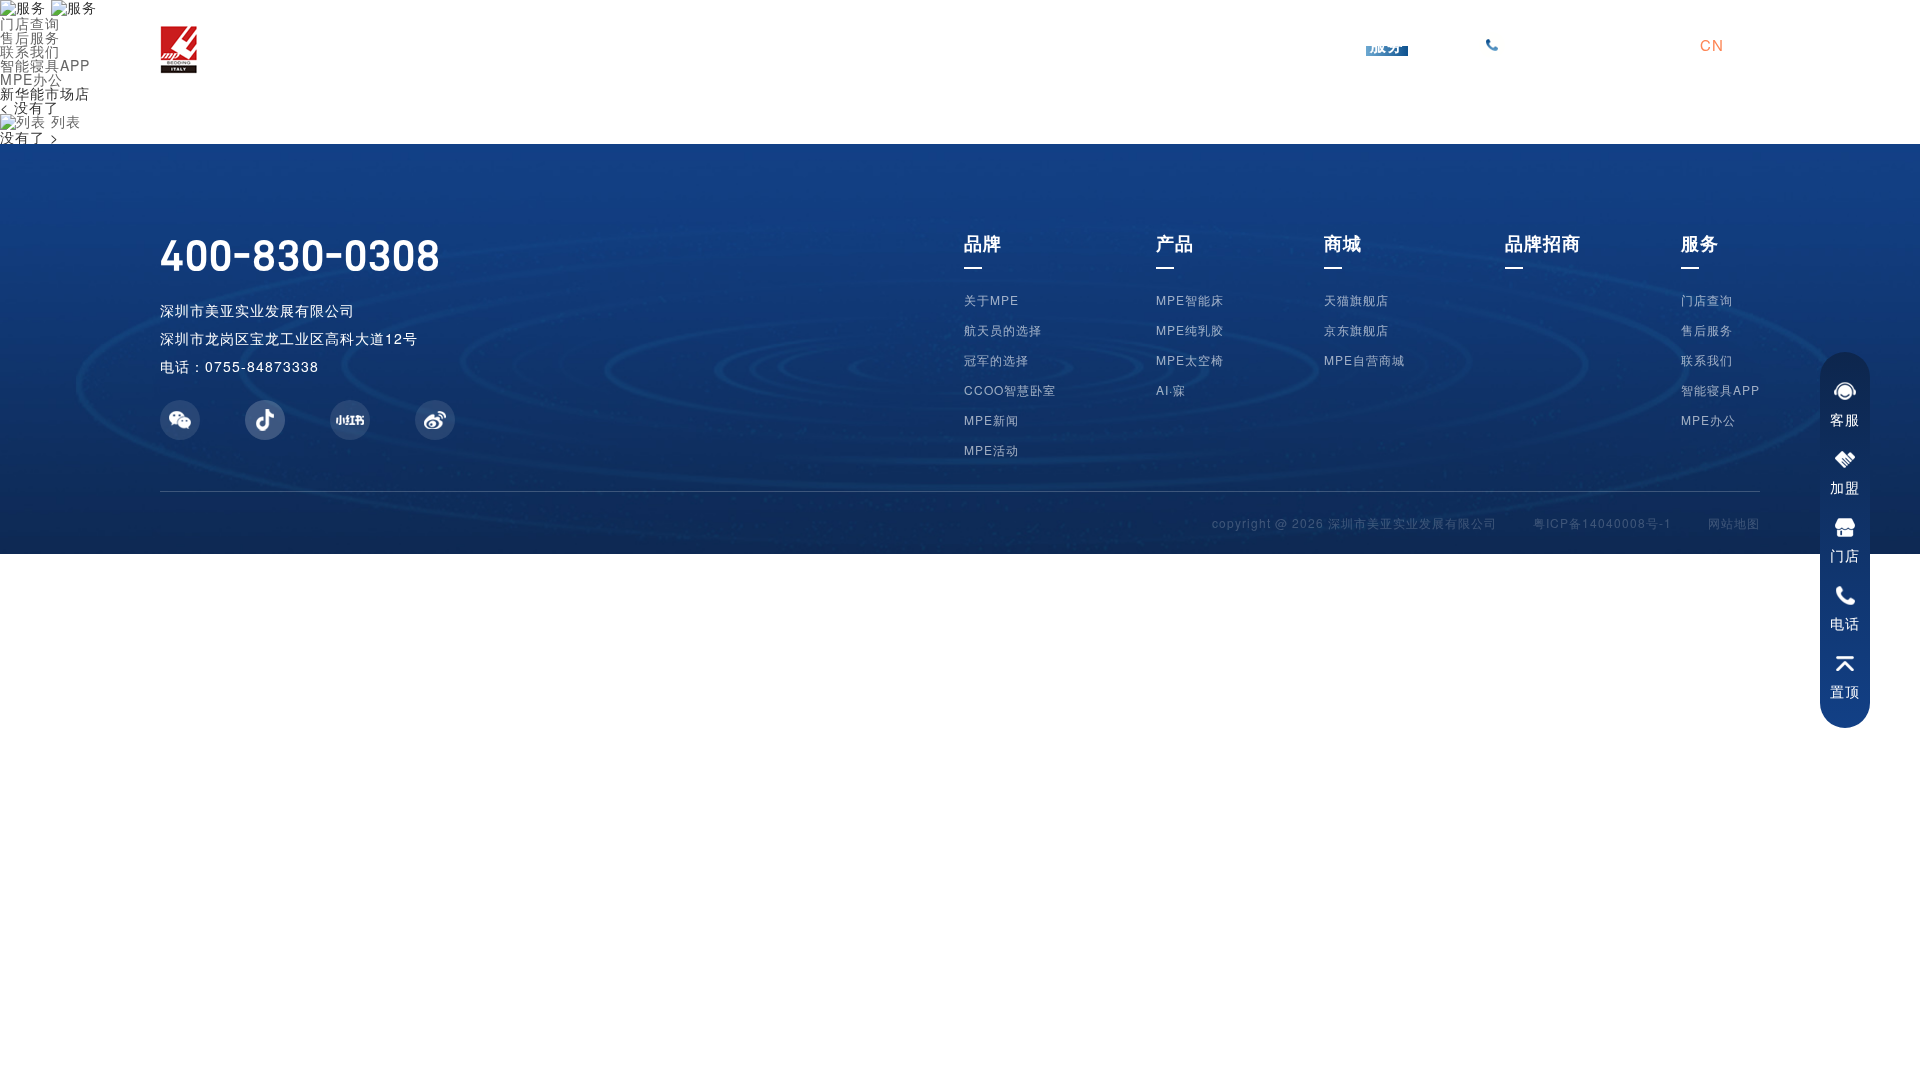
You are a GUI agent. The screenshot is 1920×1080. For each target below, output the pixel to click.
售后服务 (1707, 330)
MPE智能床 (1190, 300)
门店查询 (1707, 300)
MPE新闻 (991, 420)
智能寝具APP (1720, 390)
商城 (1343, 243)
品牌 (983, 243)
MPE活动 (991, 450)
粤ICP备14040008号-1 (1602, 522)
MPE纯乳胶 (1190, 330)
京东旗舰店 (1356, 330)
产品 (1175, 243)
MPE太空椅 (1190, 360)
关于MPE (991, 300)
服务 (1700, 243)
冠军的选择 (996, 360)
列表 (63, 121)
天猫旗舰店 (1356, 300)
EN (1748, 44)
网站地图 (1734, 522)
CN (1712, 44)
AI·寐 (1171, 390)
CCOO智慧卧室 (1010, 390)
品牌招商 (1543, 243)
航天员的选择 (1003, 330)
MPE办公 (1708, 420)
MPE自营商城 (1364, 360)
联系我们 (1707, 360)
